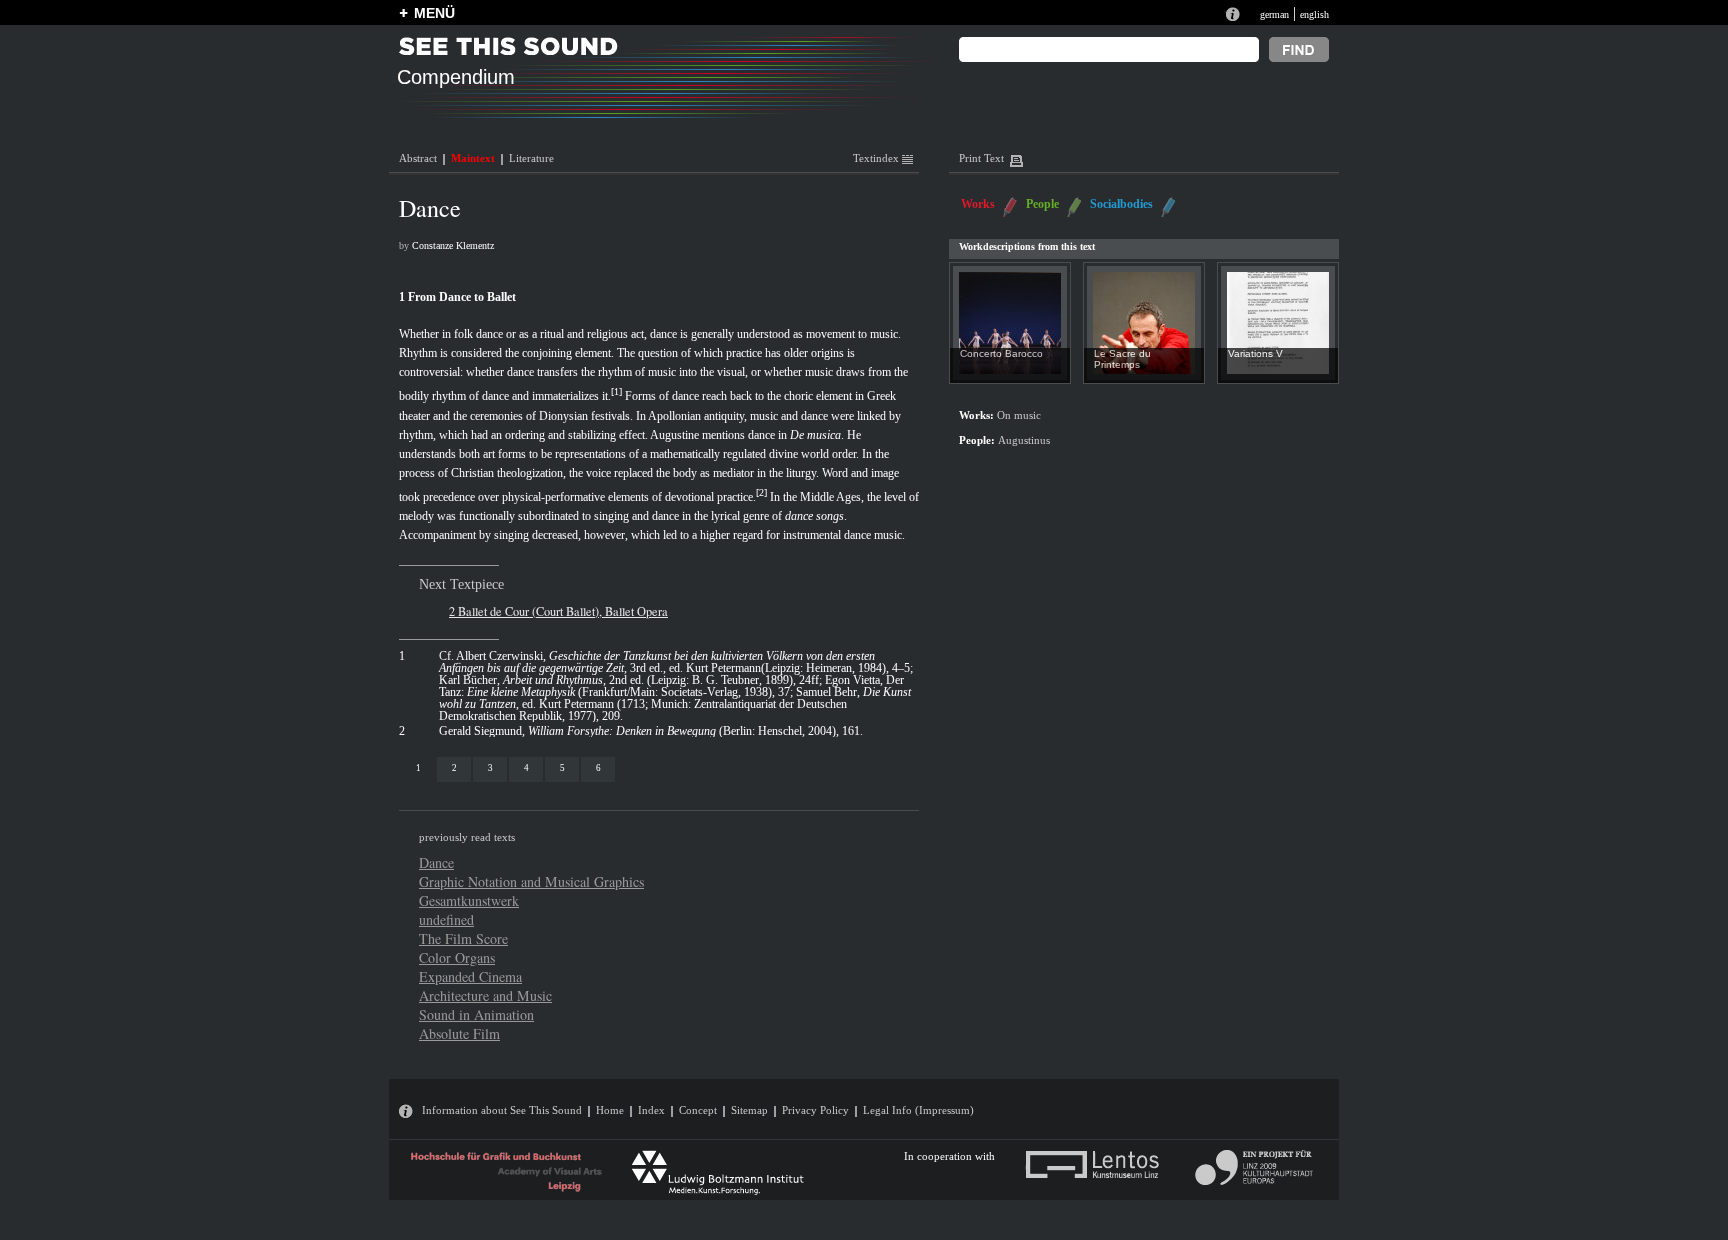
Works (978, 204)
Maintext (473, 158)
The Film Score (463, 938)
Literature (531, 158)
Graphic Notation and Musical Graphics (531, 881)
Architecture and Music (485, 995)
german (1274, 14)
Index (651, 1110)
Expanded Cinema (470, 976)
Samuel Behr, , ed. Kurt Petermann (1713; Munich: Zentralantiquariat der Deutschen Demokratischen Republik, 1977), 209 (675, 704)
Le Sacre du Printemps (1122, 359)
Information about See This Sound (502, 1110)
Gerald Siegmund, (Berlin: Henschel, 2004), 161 (649, 731)
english (1314, 14)
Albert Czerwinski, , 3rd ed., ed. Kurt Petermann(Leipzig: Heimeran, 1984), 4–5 (674, 662)
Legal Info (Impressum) (918, 1110)
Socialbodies (1121, 204)
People (1042, 204)
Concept (698, 1110)
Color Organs (457, 957)
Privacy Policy (815, 1110)
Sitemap (749, 1110)
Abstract (418, 158)
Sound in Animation (476, 1014)
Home (610, 1110)
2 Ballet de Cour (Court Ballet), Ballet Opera (558, 611)
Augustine (674, 435)
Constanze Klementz (453, 245)
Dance (436, 862)
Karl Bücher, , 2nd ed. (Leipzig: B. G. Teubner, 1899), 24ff (629, 680)
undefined (446, 919)
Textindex (877, 158)
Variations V (1255, 353)
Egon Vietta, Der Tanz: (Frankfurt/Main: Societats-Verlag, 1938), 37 (671, 686)
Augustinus (1024, 440)
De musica (815, 435)
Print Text (981, 158)
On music (1019, 415)
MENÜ (434, 13)
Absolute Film (459, 1033)
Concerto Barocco (1001, 353)
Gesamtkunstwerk (469, 900)
